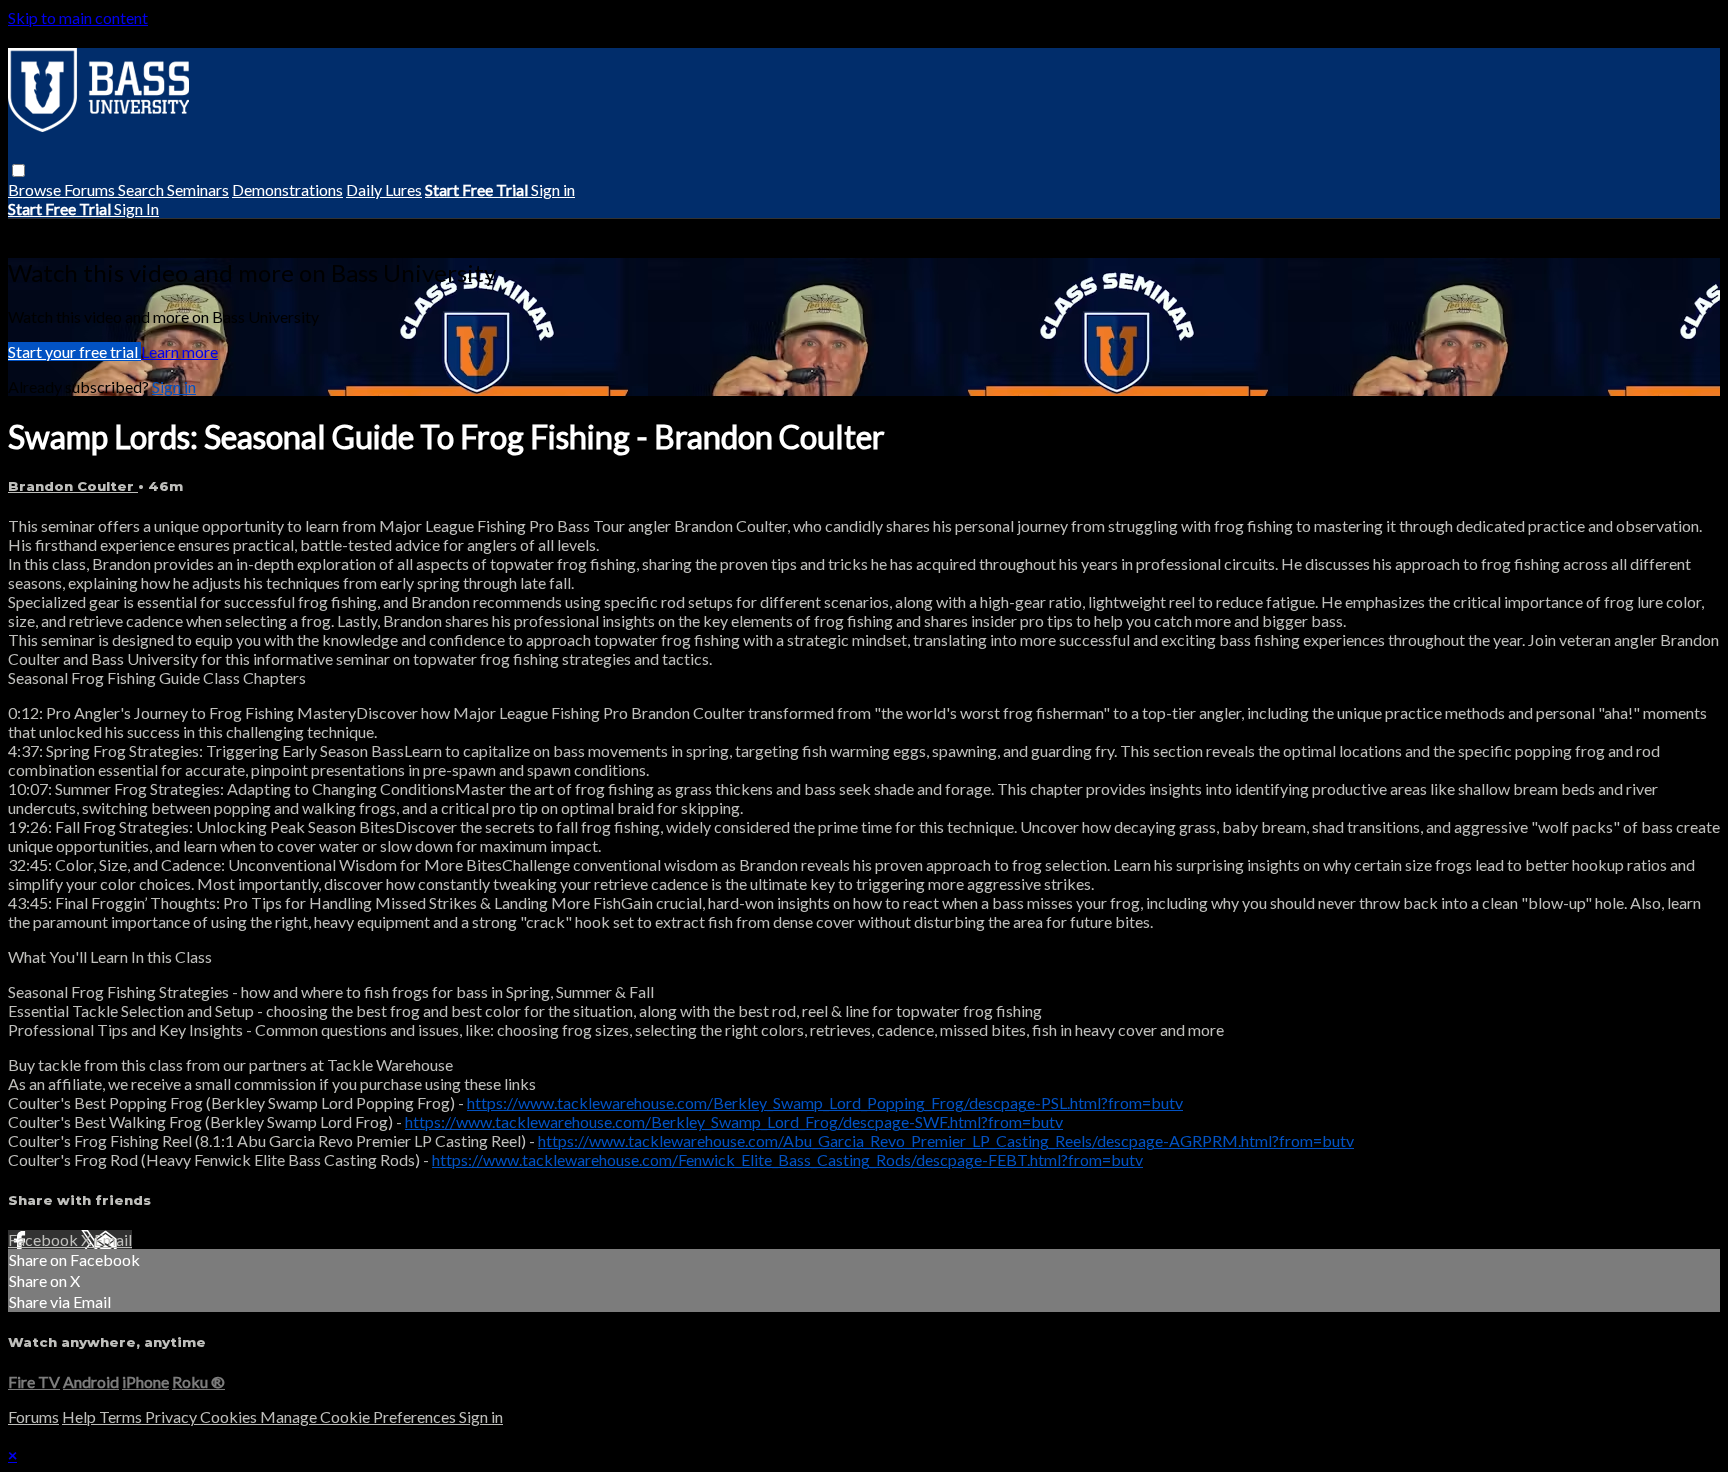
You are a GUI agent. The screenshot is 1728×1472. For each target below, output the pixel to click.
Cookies (230, 1416)
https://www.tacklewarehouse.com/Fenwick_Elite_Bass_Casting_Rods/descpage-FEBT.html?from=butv (787, 1159)
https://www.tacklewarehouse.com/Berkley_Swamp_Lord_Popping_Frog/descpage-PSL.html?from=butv (825, 1102)
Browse (36, 189)
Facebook (44, 1239)
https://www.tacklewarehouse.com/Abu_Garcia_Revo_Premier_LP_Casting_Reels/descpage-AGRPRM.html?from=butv (946, 1140)
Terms (122, 1416)
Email (113, 1239)
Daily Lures (384, 189)
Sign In (136, 208)
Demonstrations (287, 189)
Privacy (172, 1416)
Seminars (198, 189)
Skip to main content (78, 17)
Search (142, 189)
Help (80, 1416)
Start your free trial (74, 351)
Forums (91, 189)
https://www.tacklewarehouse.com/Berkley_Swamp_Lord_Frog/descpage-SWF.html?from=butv (734, 1121)
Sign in (553, 189)
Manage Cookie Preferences (359, 1416)
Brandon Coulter (73, 486)
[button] (18, 170)
